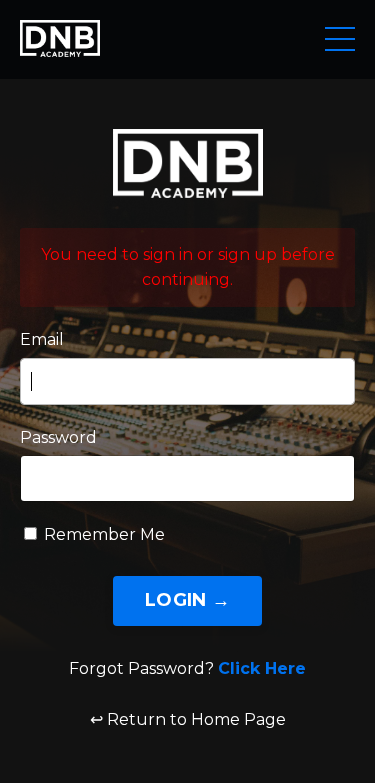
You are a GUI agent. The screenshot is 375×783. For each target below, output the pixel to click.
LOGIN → (187, 600)
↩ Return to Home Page (188, 719)
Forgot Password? (187, 668)
